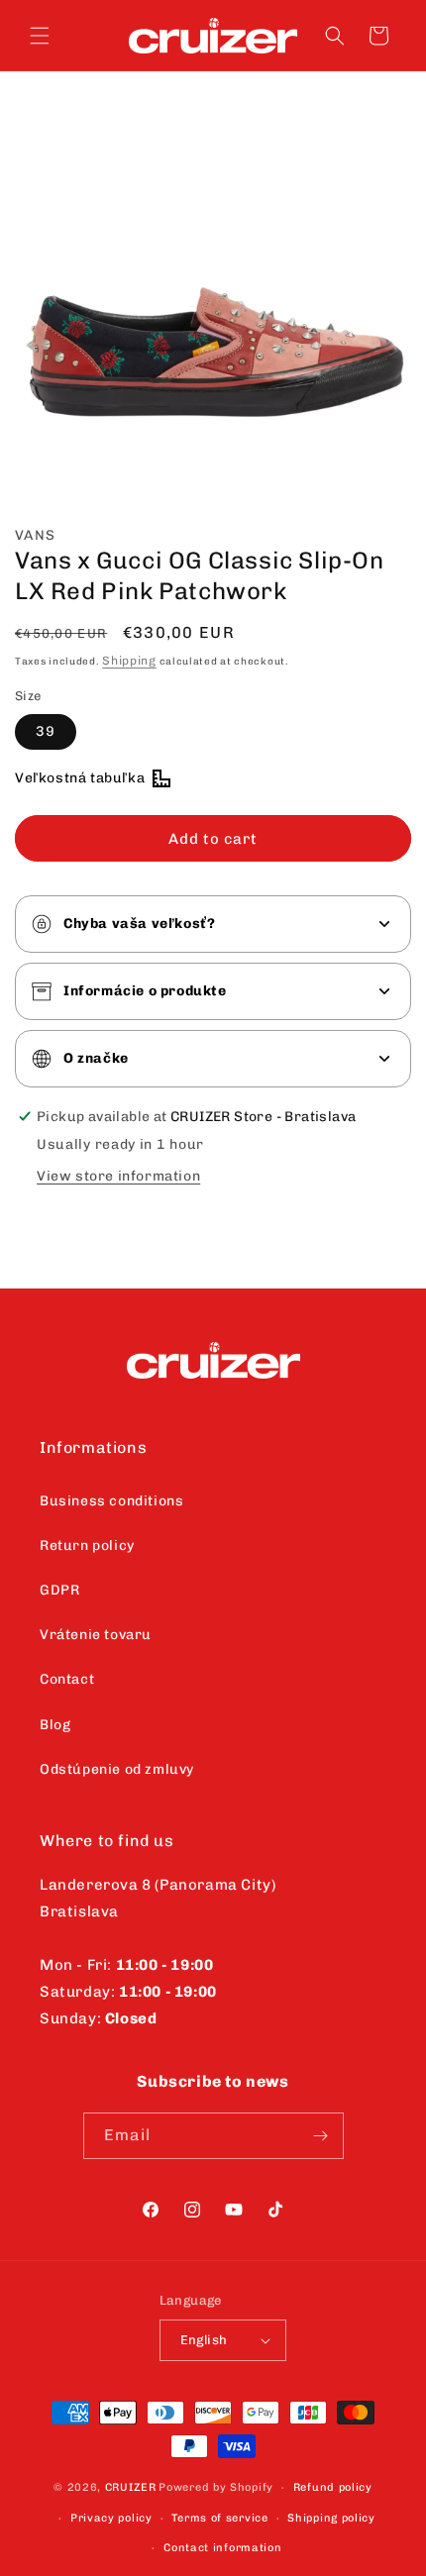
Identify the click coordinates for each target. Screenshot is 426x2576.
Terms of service (219, 2518)
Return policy (87, 1546)
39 (46, 731)
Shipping (129, 661)
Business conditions (111, 1501)
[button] (40, 36)
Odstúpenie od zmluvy (117, 1769)
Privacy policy (111, 2518)
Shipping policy (331, 2518)
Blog (55, 1725)
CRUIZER (131, 2487)
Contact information (222, 2548)
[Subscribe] (321, 2136)
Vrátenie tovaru (96, 1635)
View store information (118, 1176)
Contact (67, 1679)
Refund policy (333, 2487)
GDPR (59, 1590)
